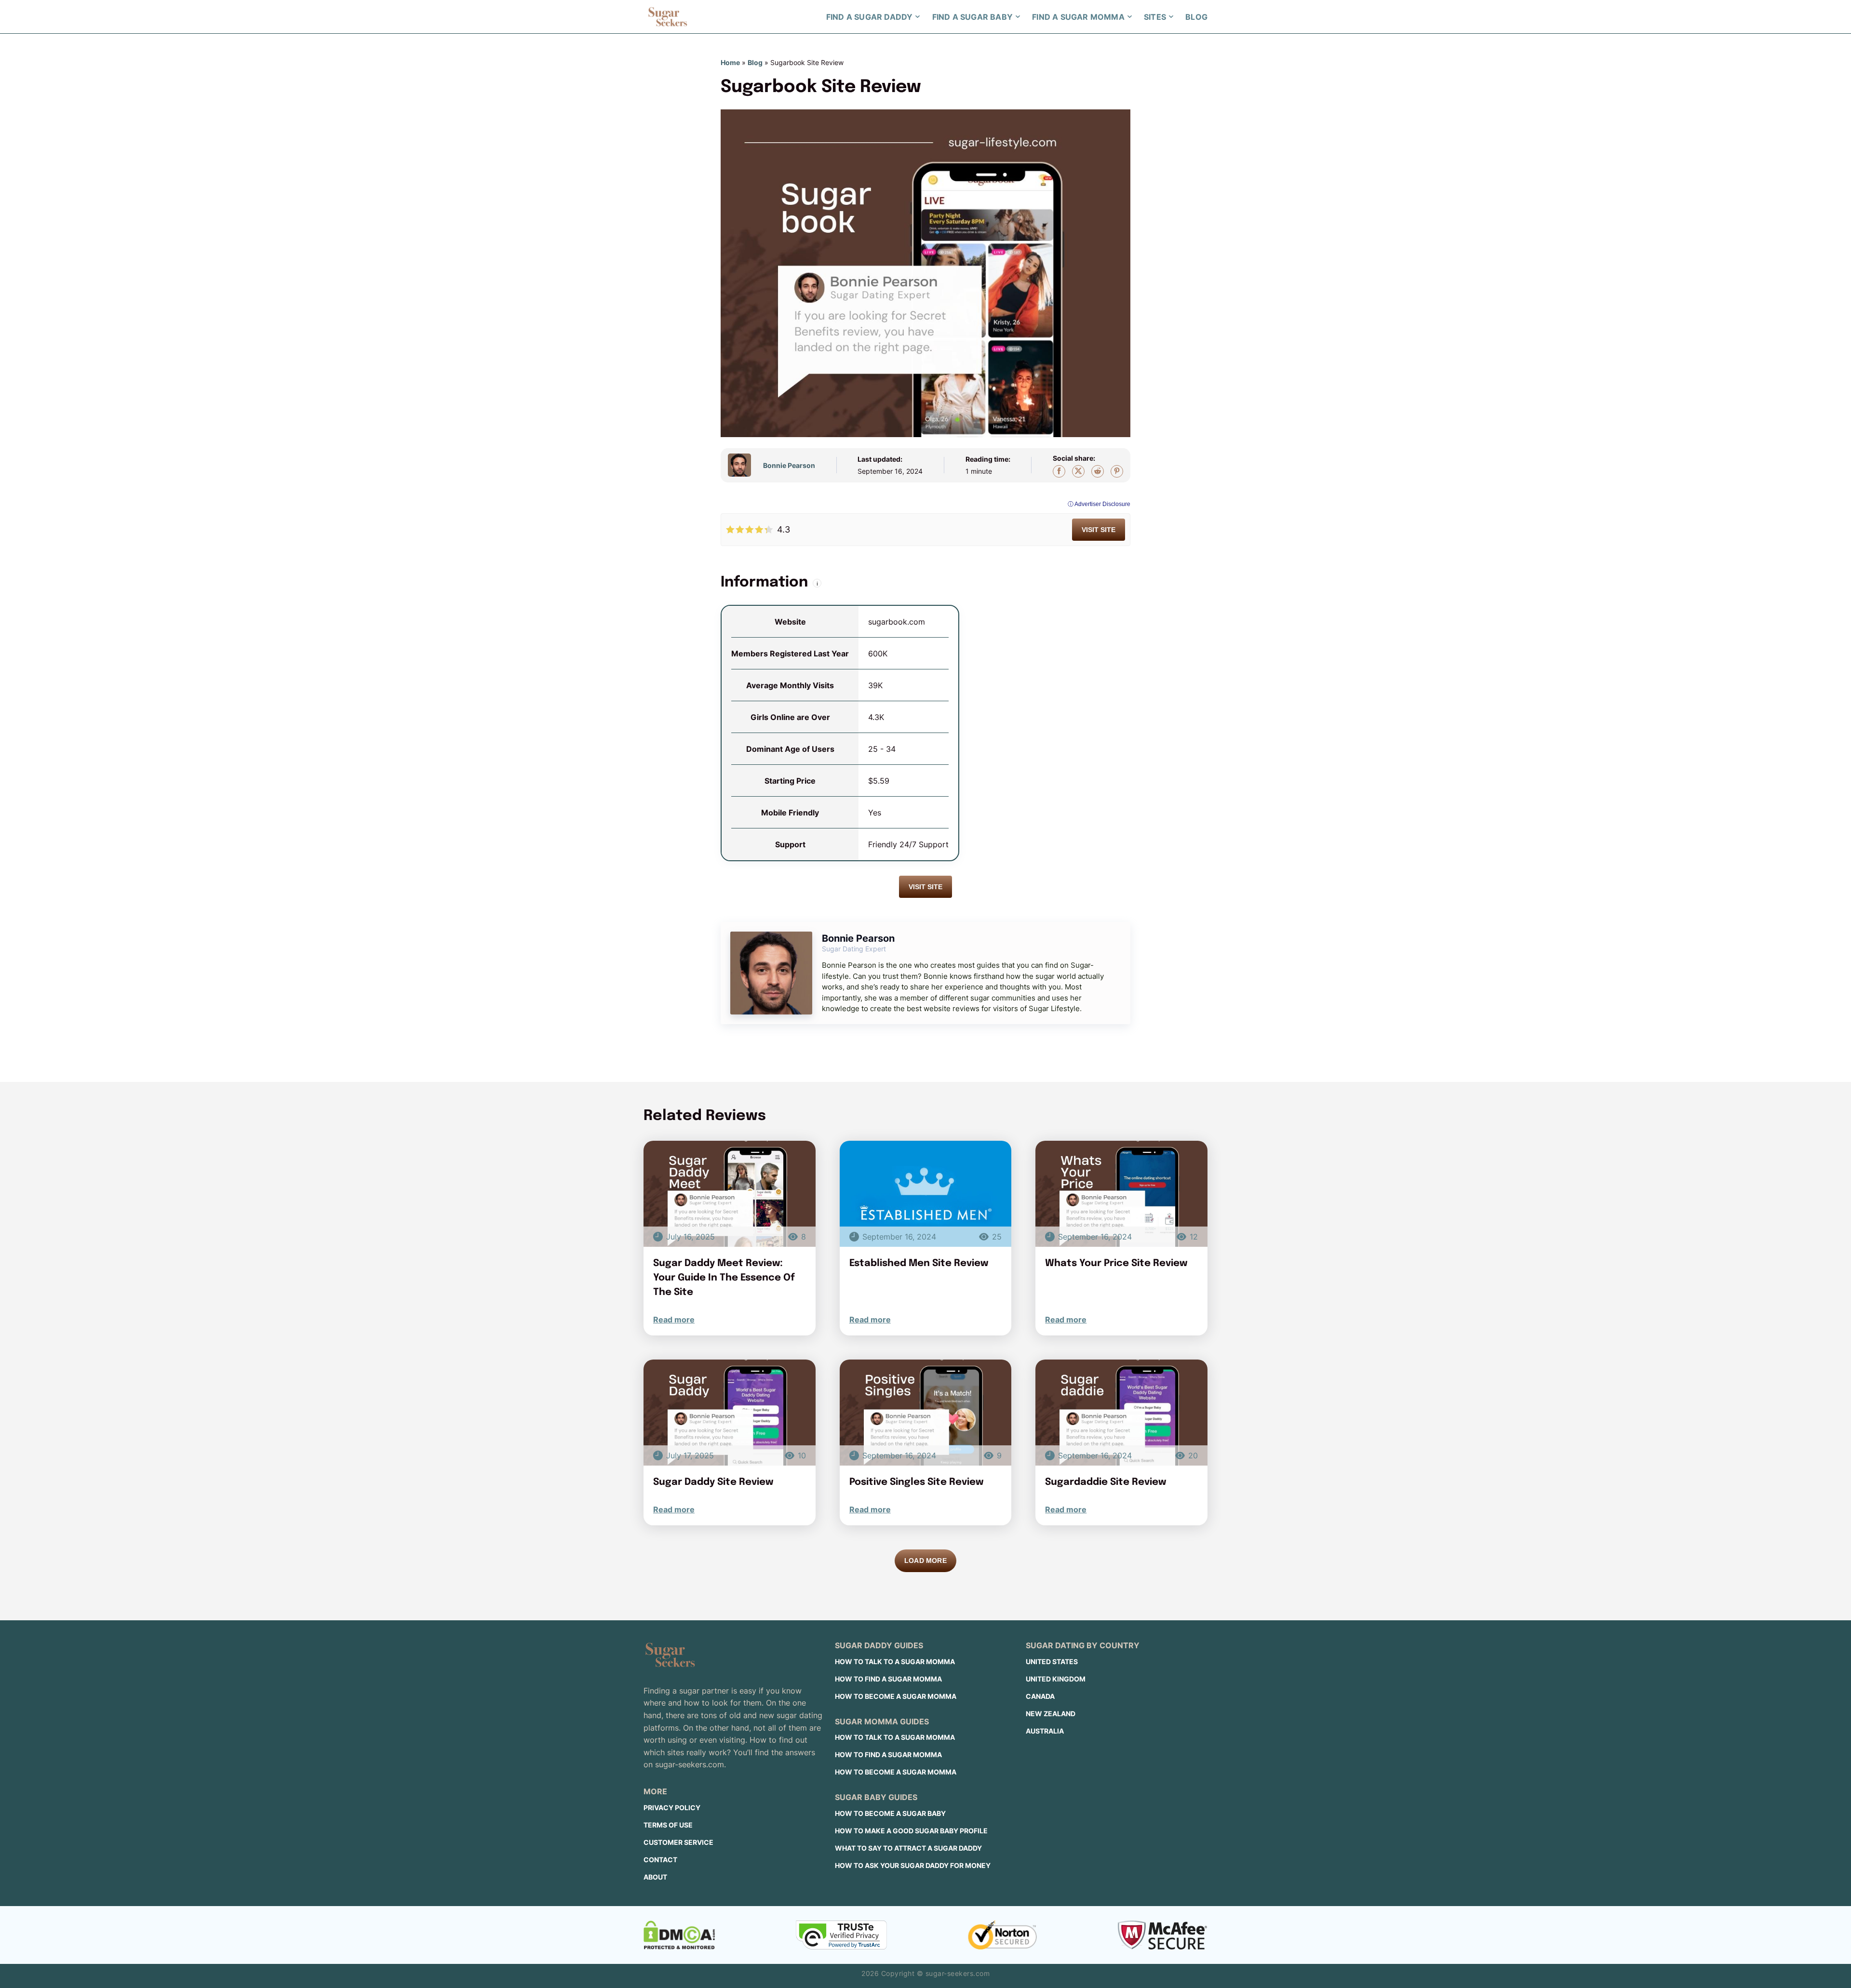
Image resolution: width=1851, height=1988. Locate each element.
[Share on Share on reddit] (1098, 471)
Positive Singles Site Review (916, 1482)
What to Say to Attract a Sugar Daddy (908, 1848)
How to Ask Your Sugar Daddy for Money (913, 1865)
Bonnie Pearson (789, 465)
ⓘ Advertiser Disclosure (1099, 504)
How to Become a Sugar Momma (896, 1696)
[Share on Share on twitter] (1078, 471)
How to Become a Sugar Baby (890, 1813)
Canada (1040, 1696)
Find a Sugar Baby (972, 17)
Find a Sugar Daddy (870, 17)
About (655, 1877)
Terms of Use (668, 1825)
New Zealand (1051, 1714)
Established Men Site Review (919, 1263)
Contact (660, 1860)
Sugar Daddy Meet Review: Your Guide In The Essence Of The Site (724, 1278)
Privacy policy (672, 1808)
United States (1052, 1661)
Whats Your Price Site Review (1116, 1263)
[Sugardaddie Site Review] (1121, 1413)
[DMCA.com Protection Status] (679, 1935)
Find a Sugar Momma (1078, 17)
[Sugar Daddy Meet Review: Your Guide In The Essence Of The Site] (730, 1194)
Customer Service (678, 1842)
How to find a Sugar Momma (888, 1679)
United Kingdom (1056, 1679)
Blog (1196, 17)
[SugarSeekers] (668, 17)
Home (730, 62)
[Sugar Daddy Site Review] (730, 1413)
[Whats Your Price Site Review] (1121, 1194)
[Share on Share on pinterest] (1117, 471)
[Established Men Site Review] (926, 1194)
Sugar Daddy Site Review (713, 1482)
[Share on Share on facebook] (1059, 471)
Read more (674, 1320)
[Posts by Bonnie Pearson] (743, 465)
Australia (1045, 1731)
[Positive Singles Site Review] (926, 1413)
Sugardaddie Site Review (1106, 1482)
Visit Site (1099, 530)
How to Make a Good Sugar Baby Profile (911, 1831)
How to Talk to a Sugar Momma (895, 1661)
